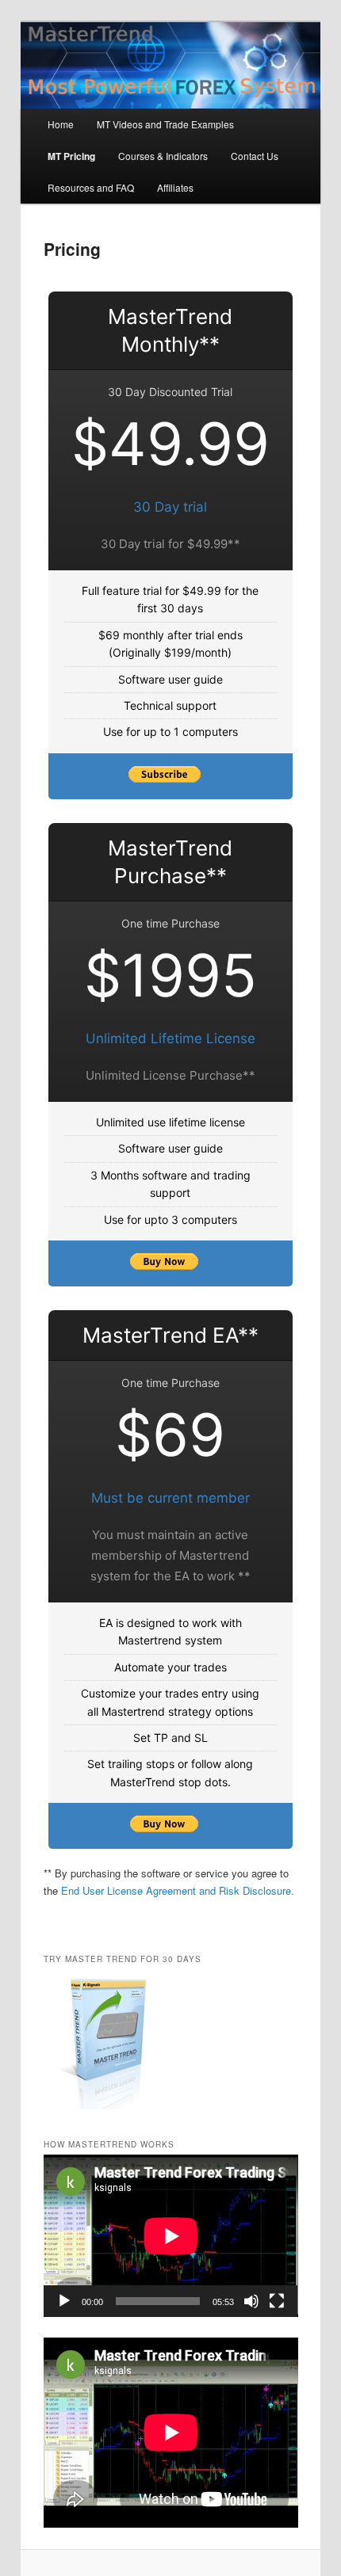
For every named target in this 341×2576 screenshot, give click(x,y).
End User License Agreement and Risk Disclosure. (178, 1890)
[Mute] (251, 2301)
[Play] (64, 2301)
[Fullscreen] (277, 2301)
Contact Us (255, 156)
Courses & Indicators (163, 156)
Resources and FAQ (91, 187)
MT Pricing (71, 156)
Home (61, 124)
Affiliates (175, 187)
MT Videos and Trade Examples (165, 124)
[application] (171, 2236)
